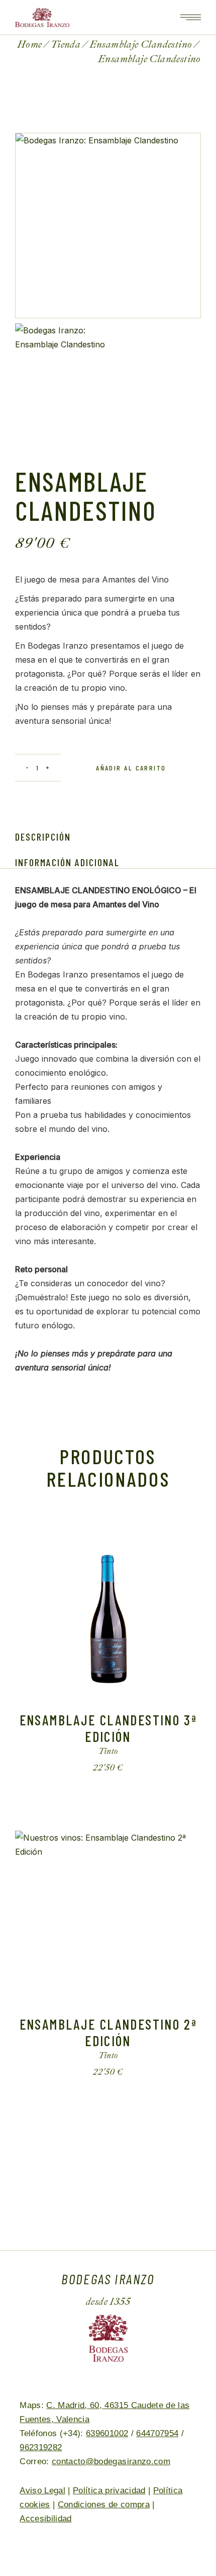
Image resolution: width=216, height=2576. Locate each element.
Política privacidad (109, 2491)
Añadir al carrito (131, 768)
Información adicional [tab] (67, 862)
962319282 (41, 2447)
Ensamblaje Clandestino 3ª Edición (108, 1728)
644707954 (157, 2433)
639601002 (107, 2433)
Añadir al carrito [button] (100, 1768)
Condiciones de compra (104, 2505)
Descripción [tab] (43, 837)
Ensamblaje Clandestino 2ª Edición (108, 2032)
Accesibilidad (45, 2519)
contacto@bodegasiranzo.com (111, 2461)
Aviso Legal (42, 2491)
